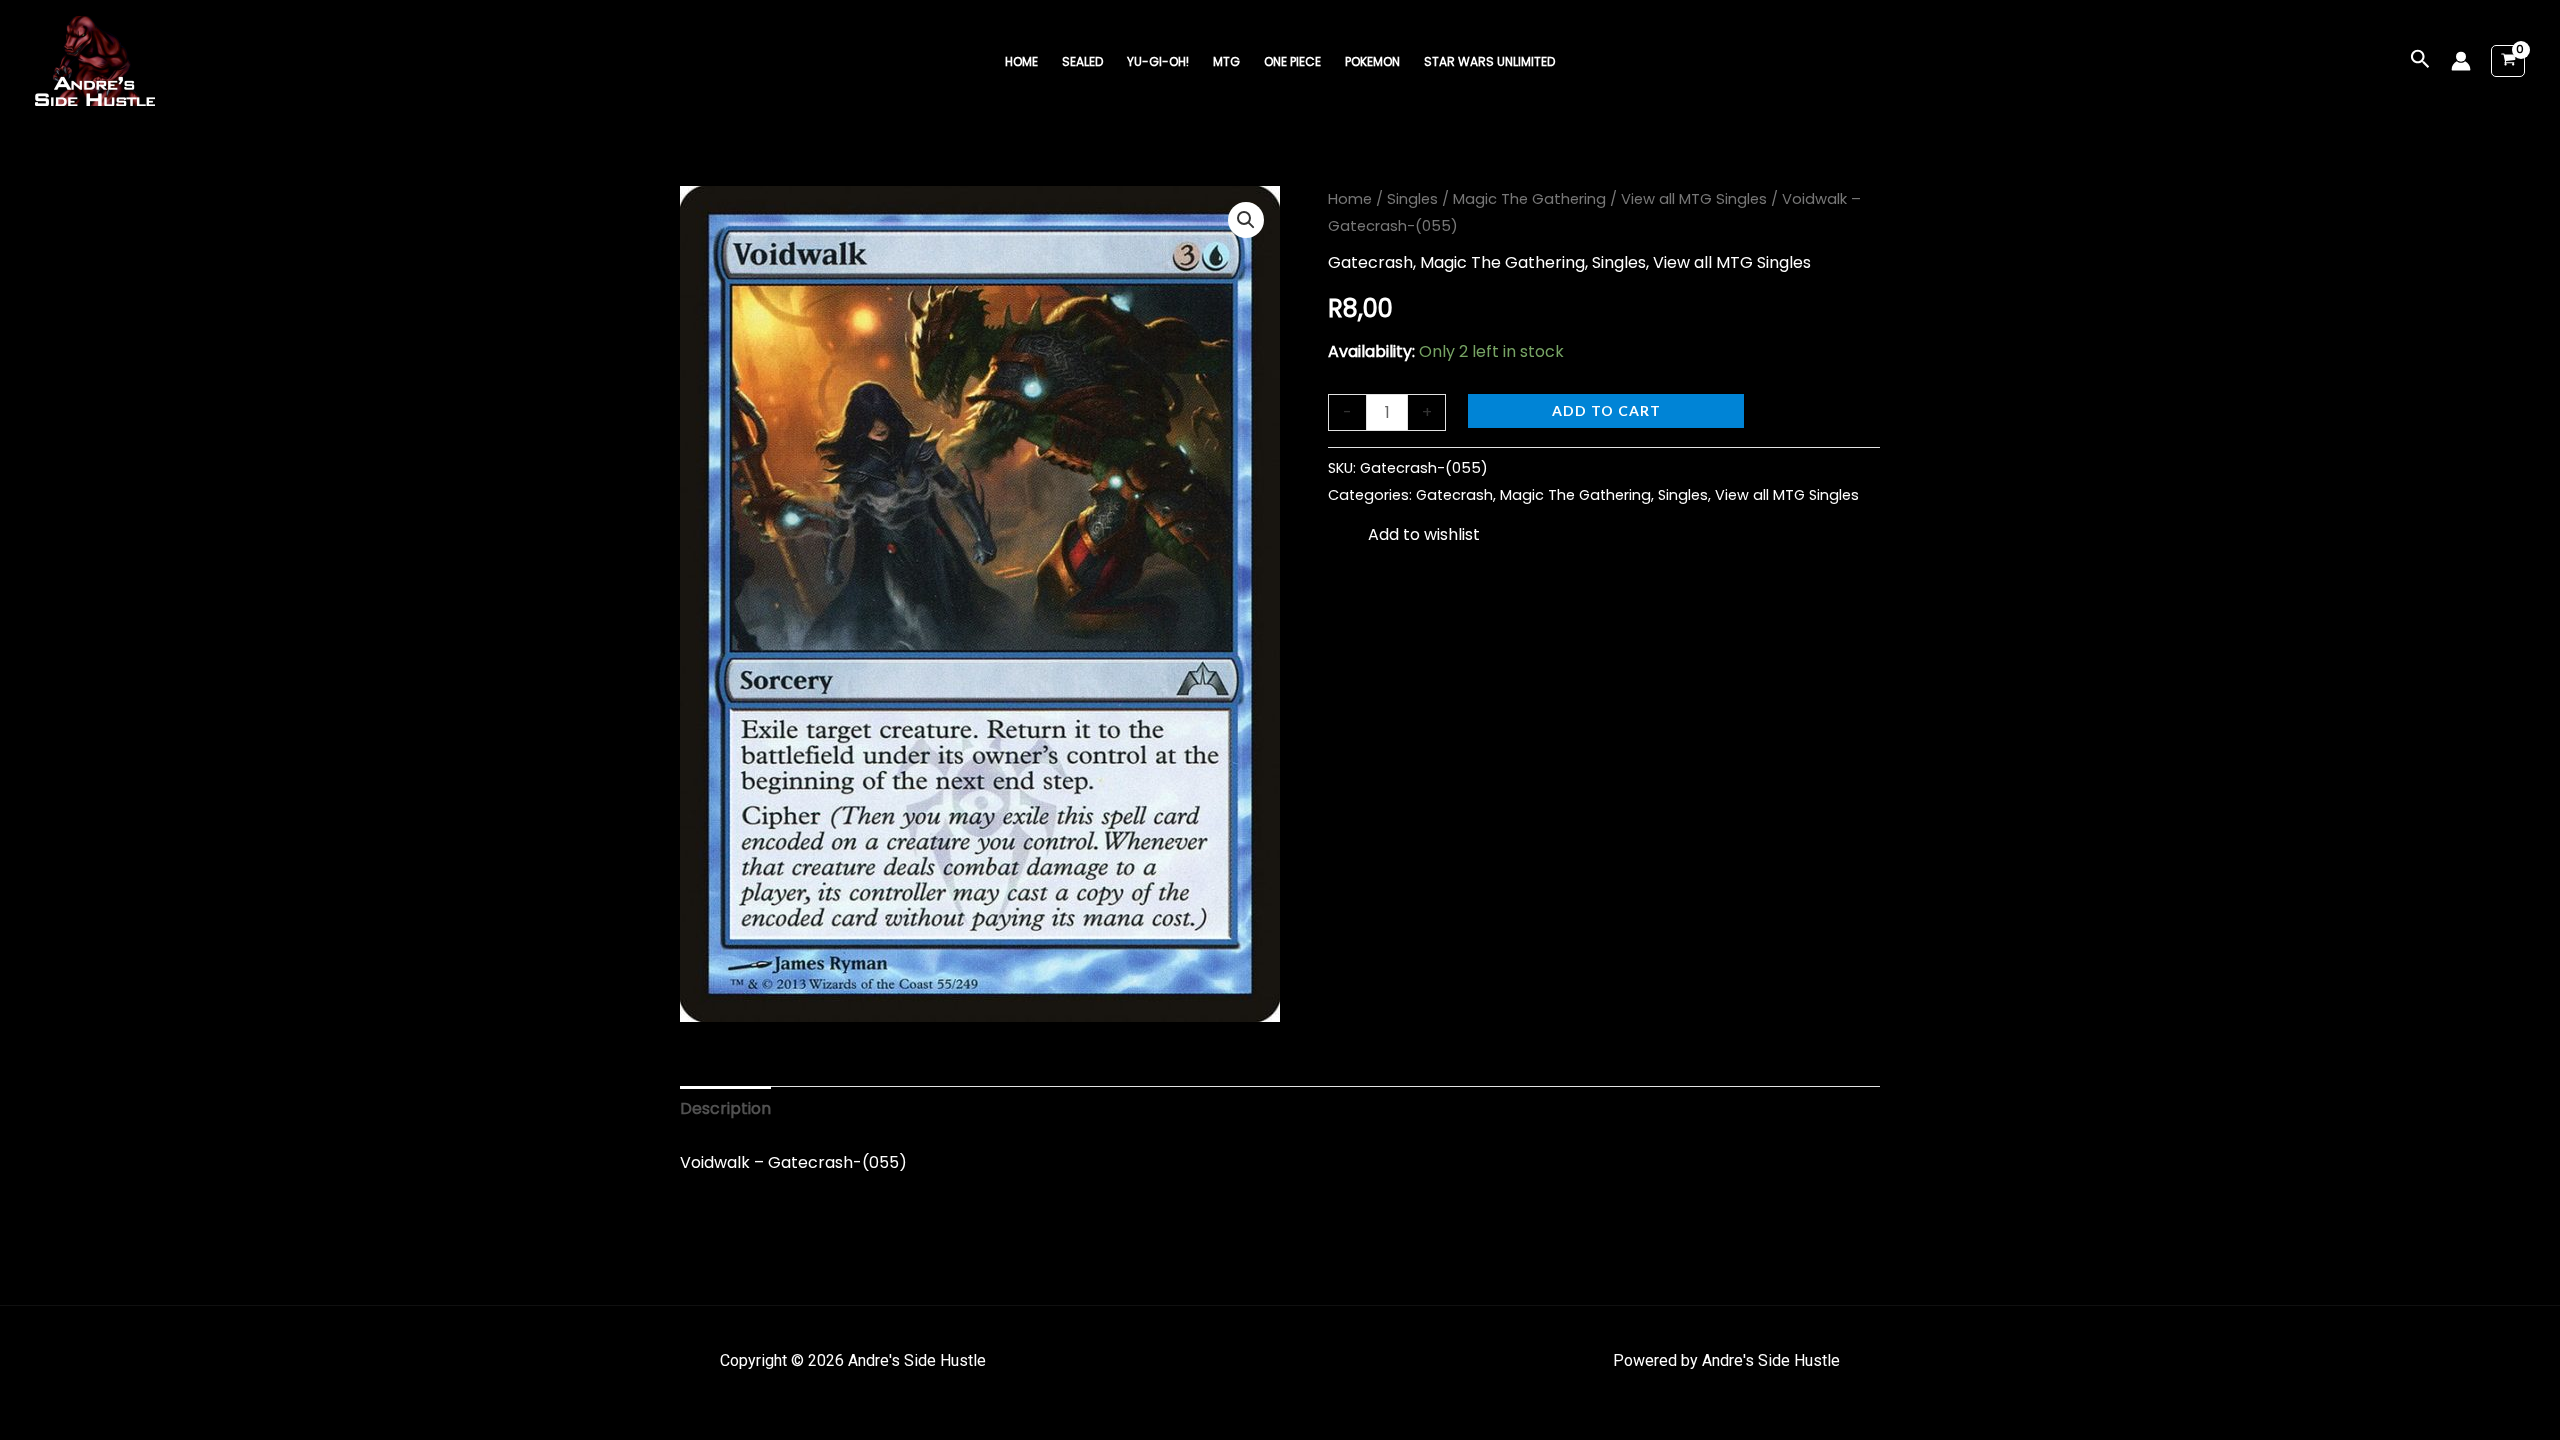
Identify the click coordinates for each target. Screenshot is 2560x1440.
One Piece (1292, 61)
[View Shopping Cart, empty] (2508, 61)
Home (1021, 61)
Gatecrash (1370, 262)
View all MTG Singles (1694, 199)
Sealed (1082, 61)
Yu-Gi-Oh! (1158, 61)
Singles (1412, 199)
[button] (2420, 61)
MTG (1226, 61)
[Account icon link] (2461, 61)
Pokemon (1372, 61)
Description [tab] (725, 1108)
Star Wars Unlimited (1489, 61)
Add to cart (1606, 410)
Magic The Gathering (1529, 199)
